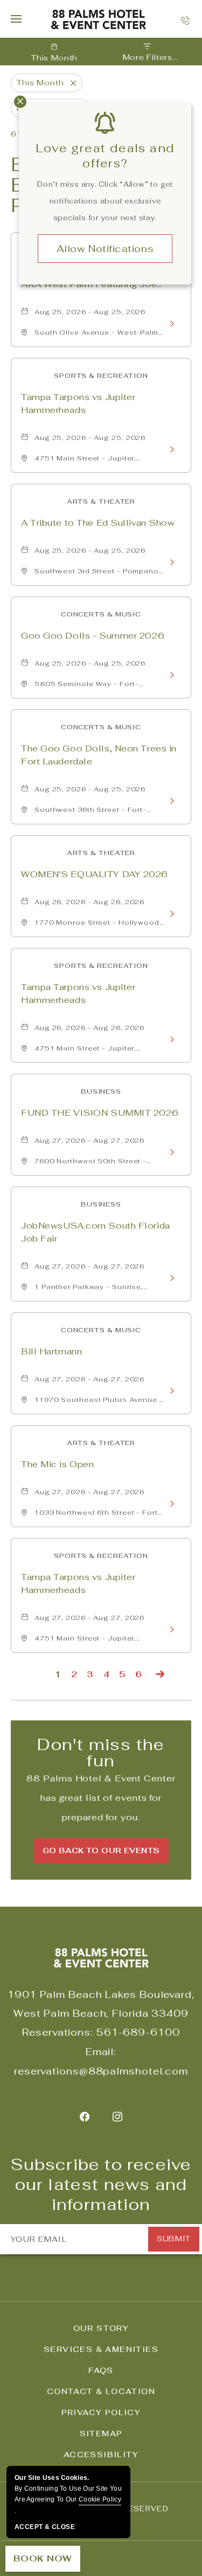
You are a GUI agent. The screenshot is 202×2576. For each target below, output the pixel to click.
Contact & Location (101, 2391)
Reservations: (58, 2032)
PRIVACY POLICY (101, 2412)
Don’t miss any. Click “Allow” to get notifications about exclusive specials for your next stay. (105, 201)
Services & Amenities (101, 2349)
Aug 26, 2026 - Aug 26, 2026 (89, 902)
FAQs (101, 2370)
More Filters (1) (148, 58)
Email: (101, 2052)
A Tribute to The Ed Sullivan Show (98, 523)
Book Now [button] (43, 2558)
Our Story (101, 2328)
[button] (101, 1851)
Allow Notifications (105, 249)
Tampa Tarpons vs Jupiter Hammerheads (78, 404)
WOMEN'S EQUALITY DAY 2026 (95, 874)
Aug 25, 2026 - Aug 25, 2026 (90, 312)
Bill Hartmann (51, 1351)
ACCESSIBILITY (101, 2455)
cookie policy (100, 2499)
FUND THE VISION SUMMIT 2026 (100, 1113)
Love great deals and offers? (105, 155)
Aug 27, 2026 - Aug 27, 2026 (89, 1141)
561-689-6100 (138, 2032)
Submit (173, 2239)
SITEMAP (101, 2433)
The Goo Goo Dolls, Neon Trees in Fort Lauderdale (99, 755)
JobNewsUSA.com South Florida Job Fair (96, 1232)
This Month (54, 58)
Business (101, 1092)
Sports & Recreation (101, 376)
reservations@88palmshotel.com (101, 2071)
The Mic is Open (57, 1464)
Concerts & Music (101, 614)
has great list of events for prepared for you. (101, 1798)
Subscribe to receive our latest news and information (101, 2185)
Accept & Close (45, 2527)
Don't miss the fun (101, 1753)
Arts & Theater (101, 501)
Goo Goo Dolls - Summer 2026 (93, 636)
